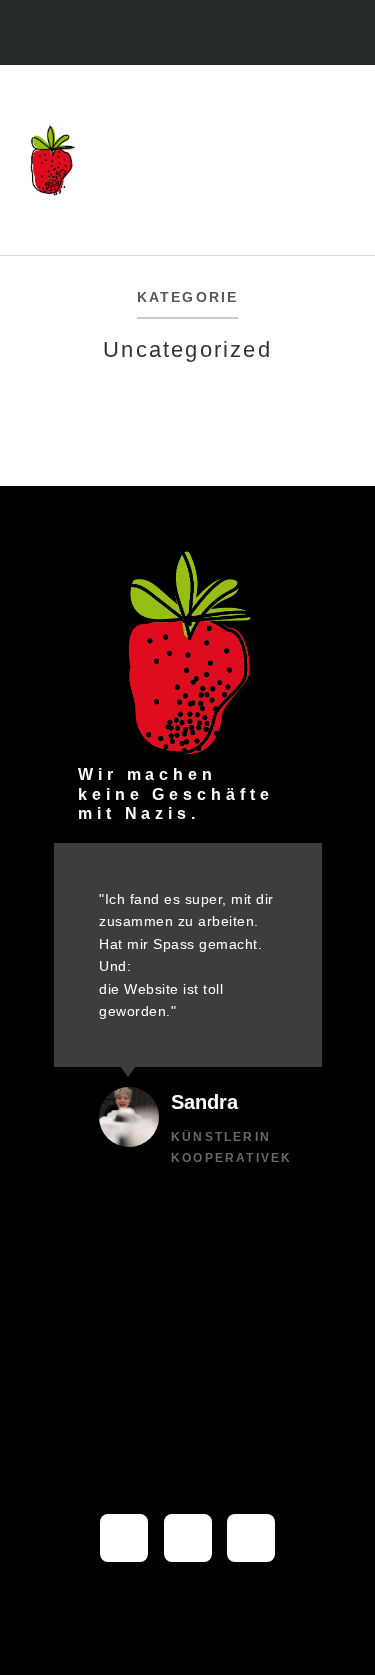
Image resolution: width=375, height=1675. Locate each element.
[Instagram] (166, 34)
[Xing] (251, 1538)
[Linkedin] (208, 34)
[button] (340, 160)
